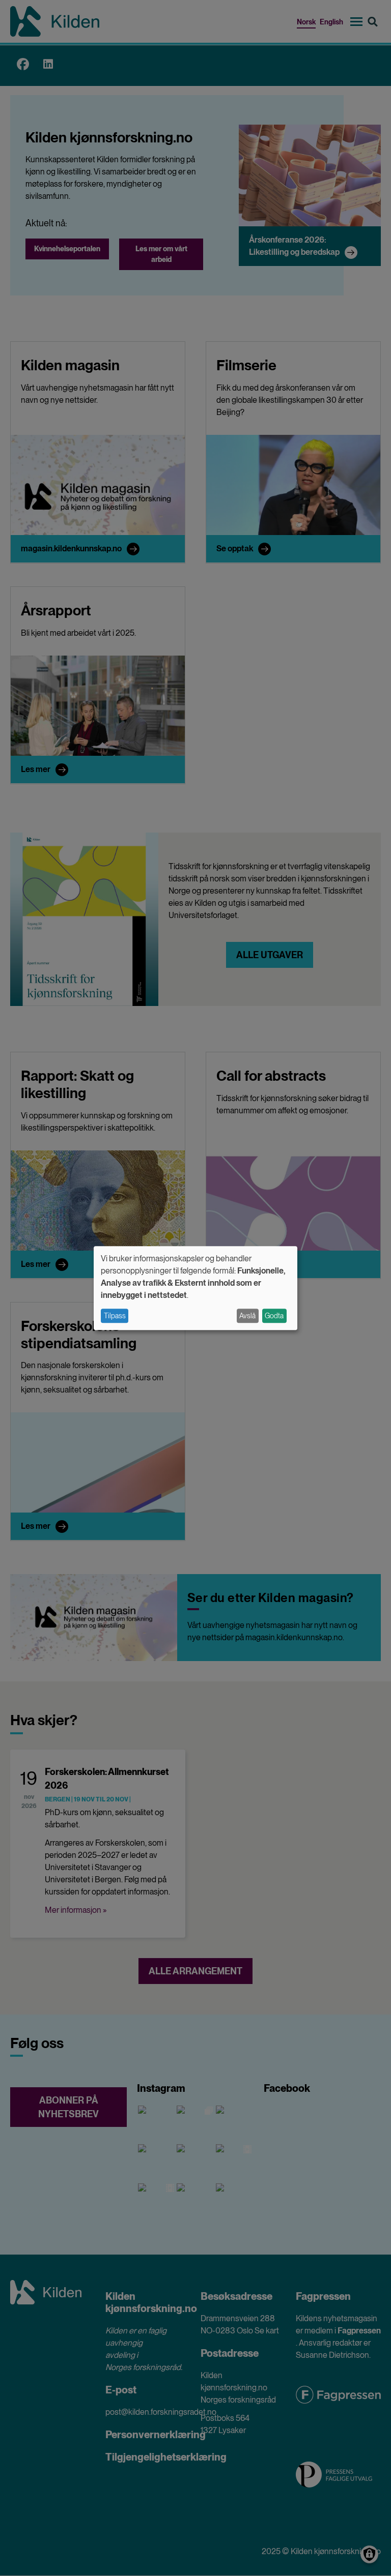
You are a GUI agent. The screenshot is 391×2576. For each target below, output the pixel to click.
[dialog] (195, 1288)
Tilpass (115, 1316)
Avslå (247, 1316)
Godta (274, 1316)
